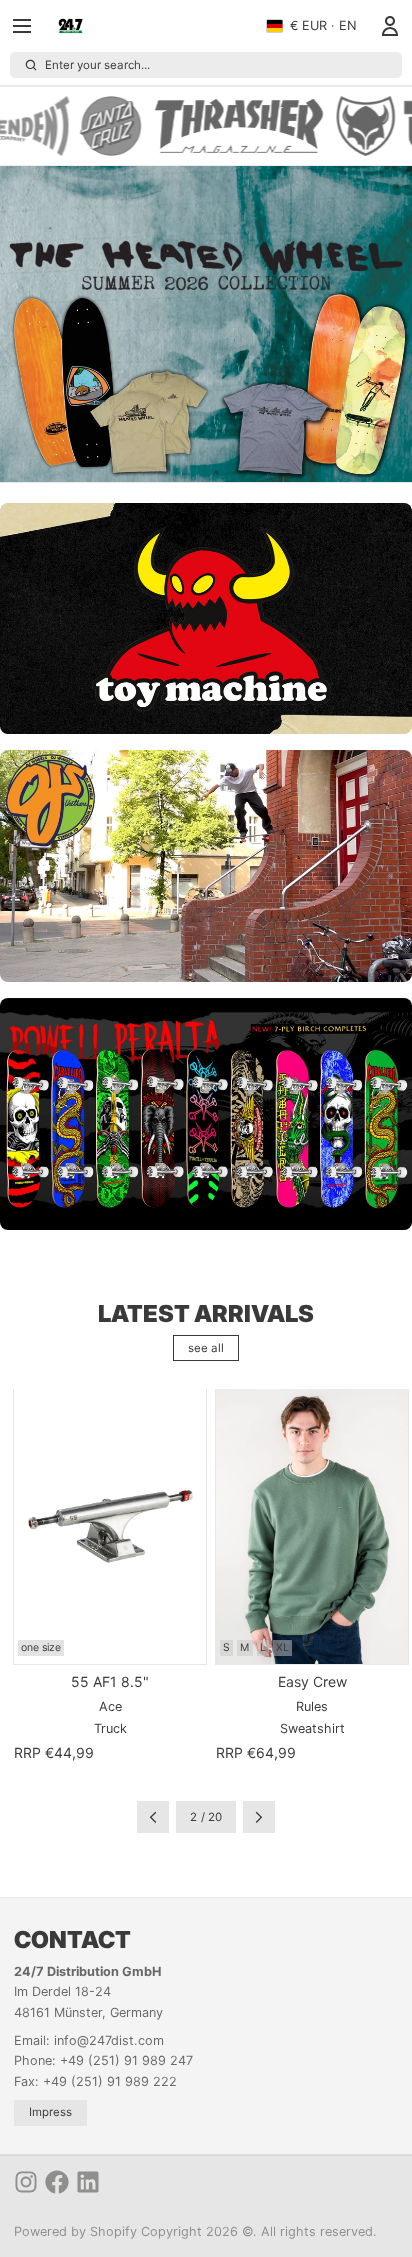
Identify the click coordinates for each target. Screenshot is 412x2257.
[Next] (259, 1817)
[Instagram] (26, 2182)
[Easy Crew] (312, 1526)
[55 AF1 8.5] (110, 1526)
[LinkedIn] (88, 2182)
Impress (50, 2112)
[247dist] (70, 26)
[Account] (386, 26)
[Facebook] (57, 2182)
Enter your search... (97, 65)
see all (206, 1348)
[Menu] (29, 26)
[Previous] (153, 1817)
